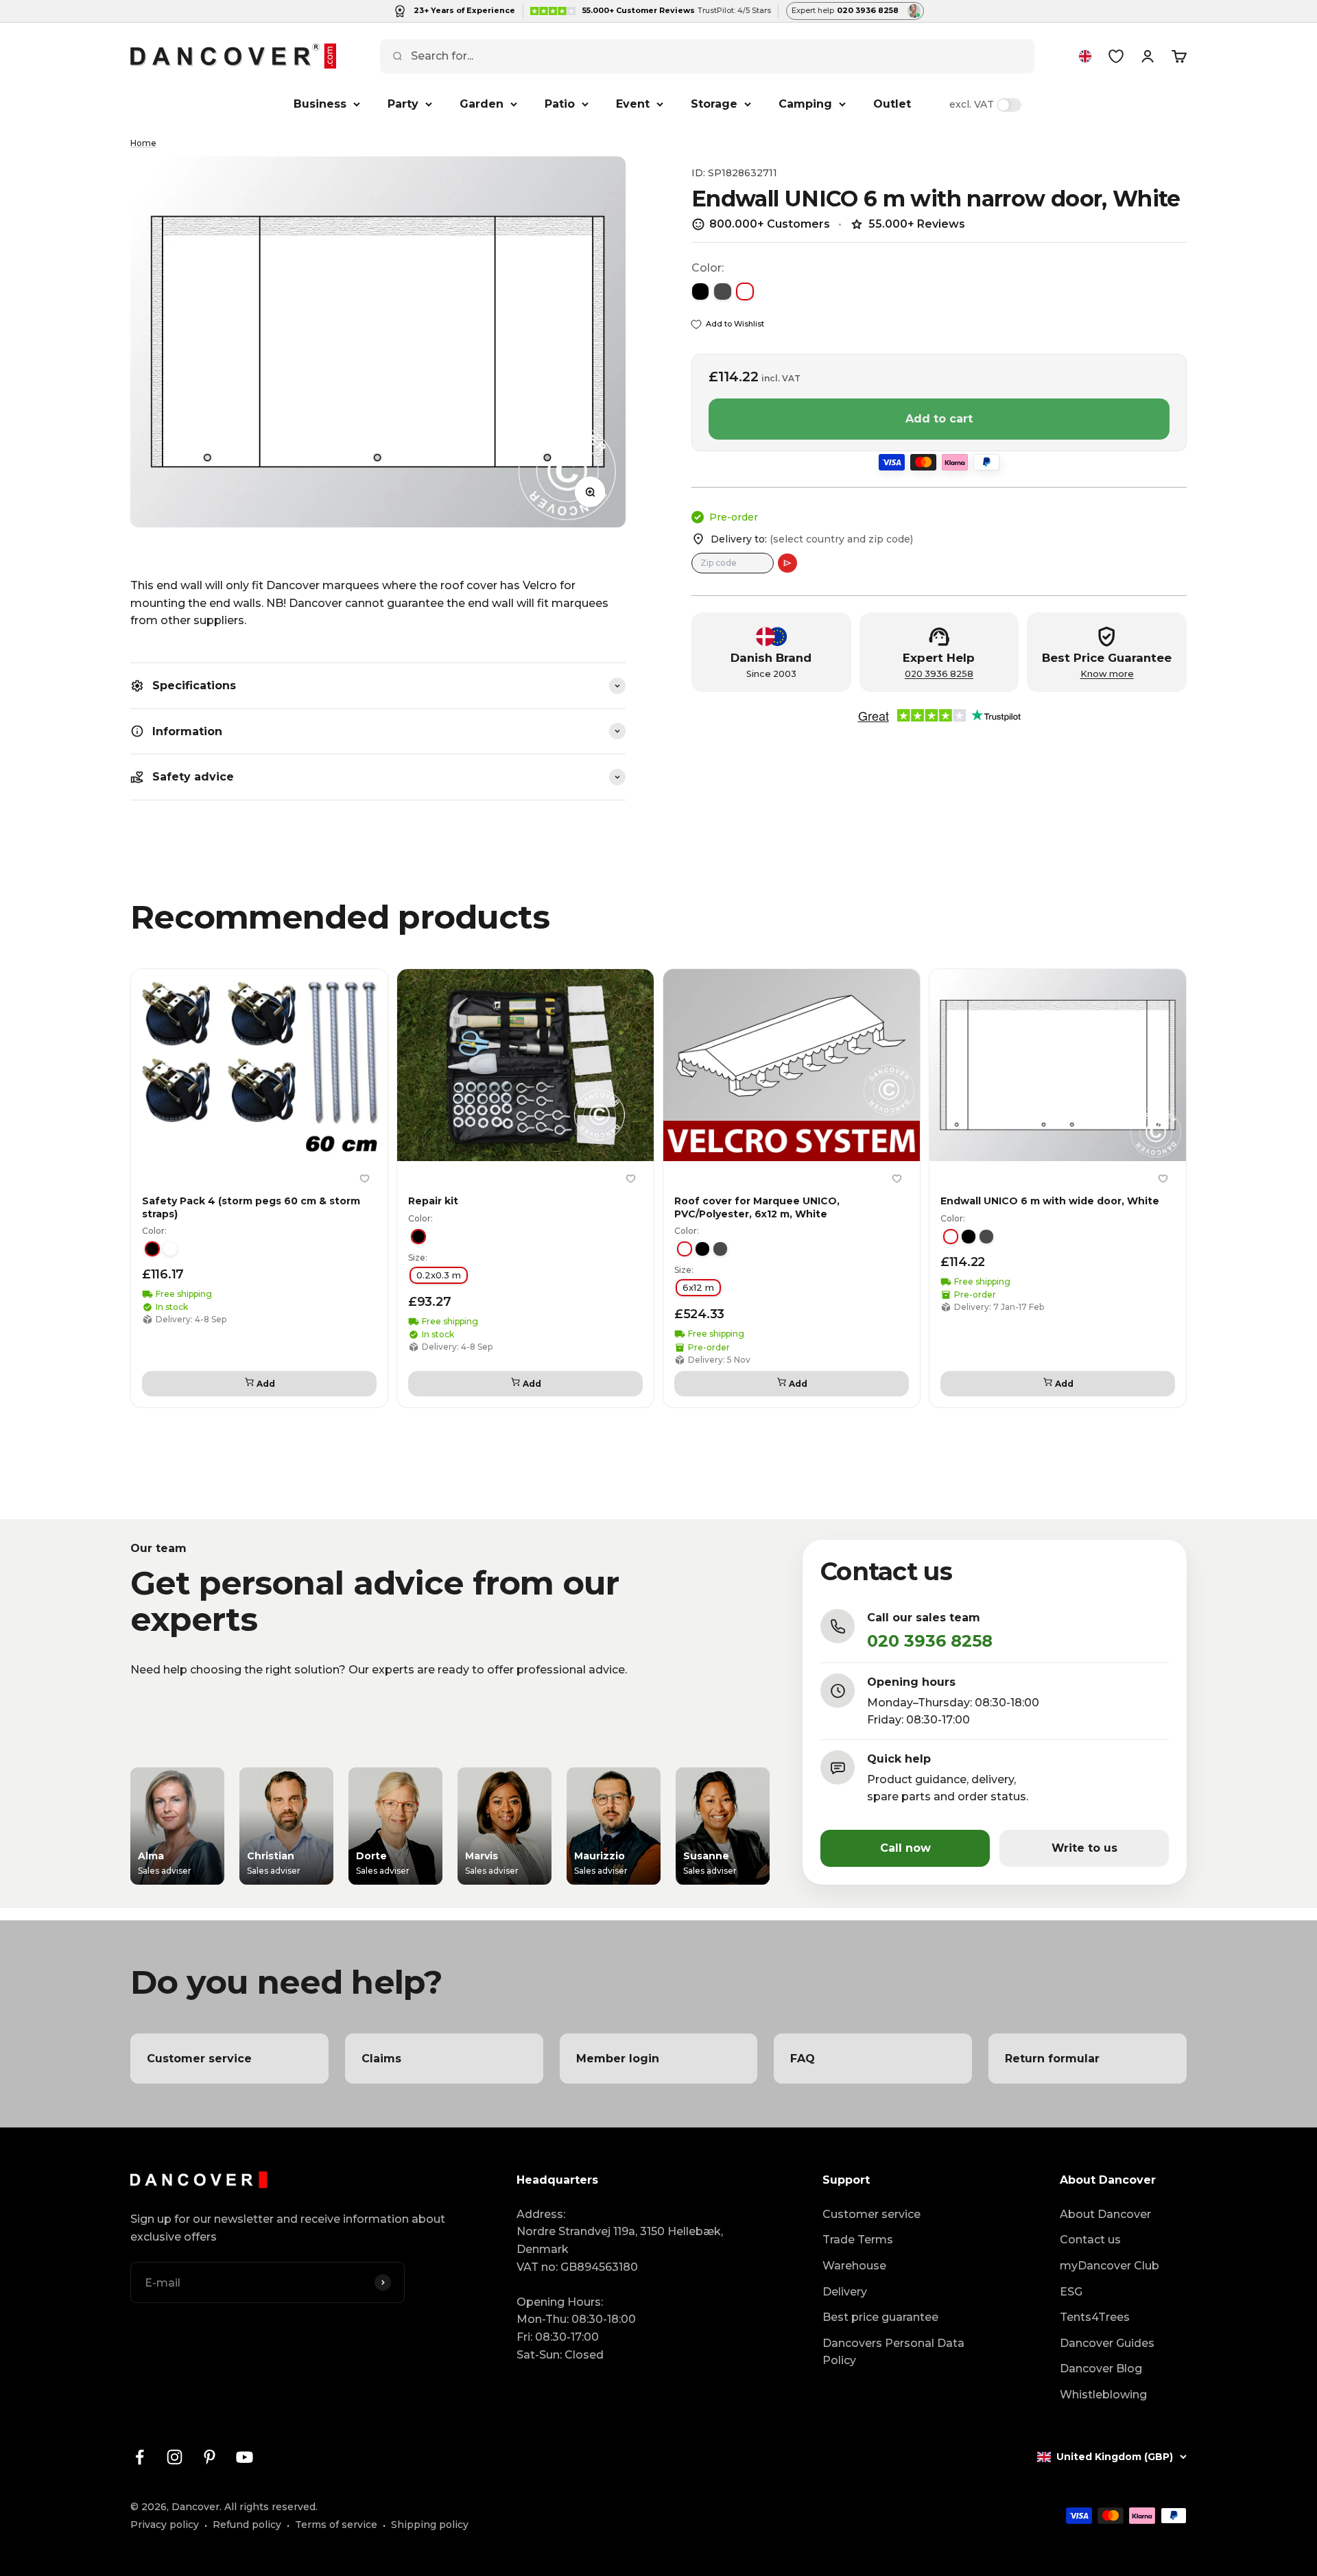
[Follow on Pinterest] (210, 2457)
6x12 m (698, 1287)
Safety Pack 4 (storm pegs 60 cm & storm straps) (251, 1207)
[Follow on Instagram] (175, 2457)
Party (403, 104)
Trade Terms (858, 2240)
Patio (560, 104)
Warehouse (854, 2266)
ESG (1071, 2292)
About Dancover (1105, 2214)
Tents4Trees (1095, 2317)
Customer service (871, 2214)
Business (320, 104)
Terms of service (336, 2525)
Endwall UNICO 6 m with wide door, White (1050, 1201)
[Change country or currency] (1085, 56)
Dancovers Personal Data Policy (893, 2352)
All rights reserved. (271, 2507)
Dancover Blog (1101, 2369)
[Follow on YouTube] (245, 2457)
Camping (805, 104)
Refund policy (247, 2525)
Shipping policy (430, 2525)
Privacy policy (165, 2525)
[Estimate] (787, 563)
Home (143, 143)
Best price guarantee (880, 2317)
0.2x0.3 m (439, 1275)
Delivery (845, 2292)
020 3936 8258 (939, 674)
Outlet (892, 104)
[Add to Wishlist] (364, 1178)
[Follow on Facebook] (140, 2457)
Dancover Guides (1107, 2343)
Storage (714, 104)
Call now (905, 1848)
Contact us (1090, 2240)
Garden (482, 104)
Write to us (1084, 1848)
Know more (1107, 674)
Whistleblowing (1103, 2395)
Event (633, 104)
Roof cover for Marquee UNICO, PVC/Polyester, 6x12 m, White (757, 1207)
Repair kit (433, 1201)
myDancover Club (1110, 2266)
